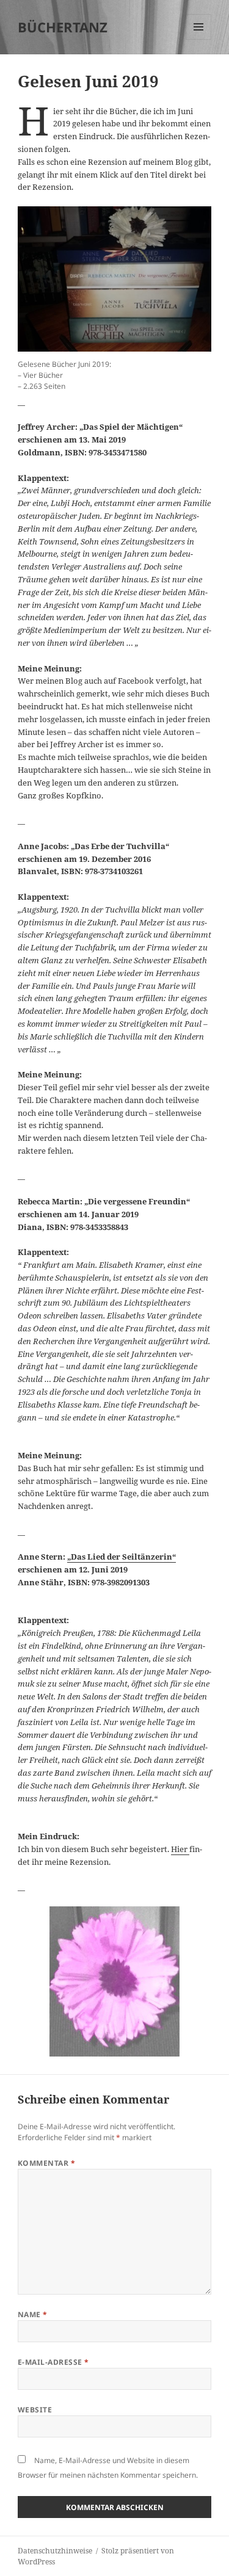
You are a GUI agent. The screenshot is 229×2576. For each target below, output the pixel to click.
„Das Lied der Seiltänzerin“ (122, 1557)
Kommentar (46, 2163)
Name (33, 2314)
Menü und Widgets (199, 39)
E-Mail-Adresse (53, 2362)
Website (35, 2410)
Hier (180, 1849)
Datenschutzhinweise (55, 2551)
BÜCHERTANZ (63, 27)
